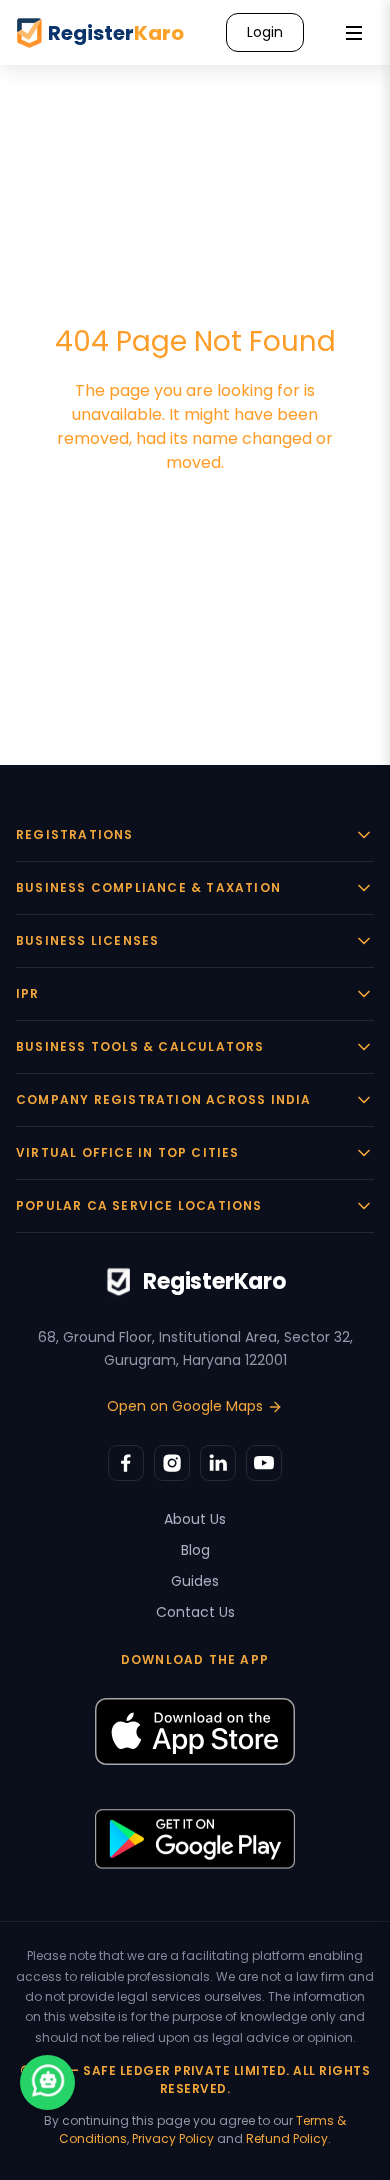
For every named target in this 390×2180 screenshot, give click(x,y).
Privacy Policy (173, 2138)
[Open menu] (354, 33)
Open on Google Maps (185, 1406)
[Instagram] (172, 1463)
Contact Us (195, 1612)
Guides (195, 1581)
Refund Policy (287, 2138)
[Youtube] (264, 1463)
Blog (195, 1550)
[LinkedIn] (218, 1463)
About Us (195, 1519)
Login (265, 32)
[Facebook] (126, 1463)
